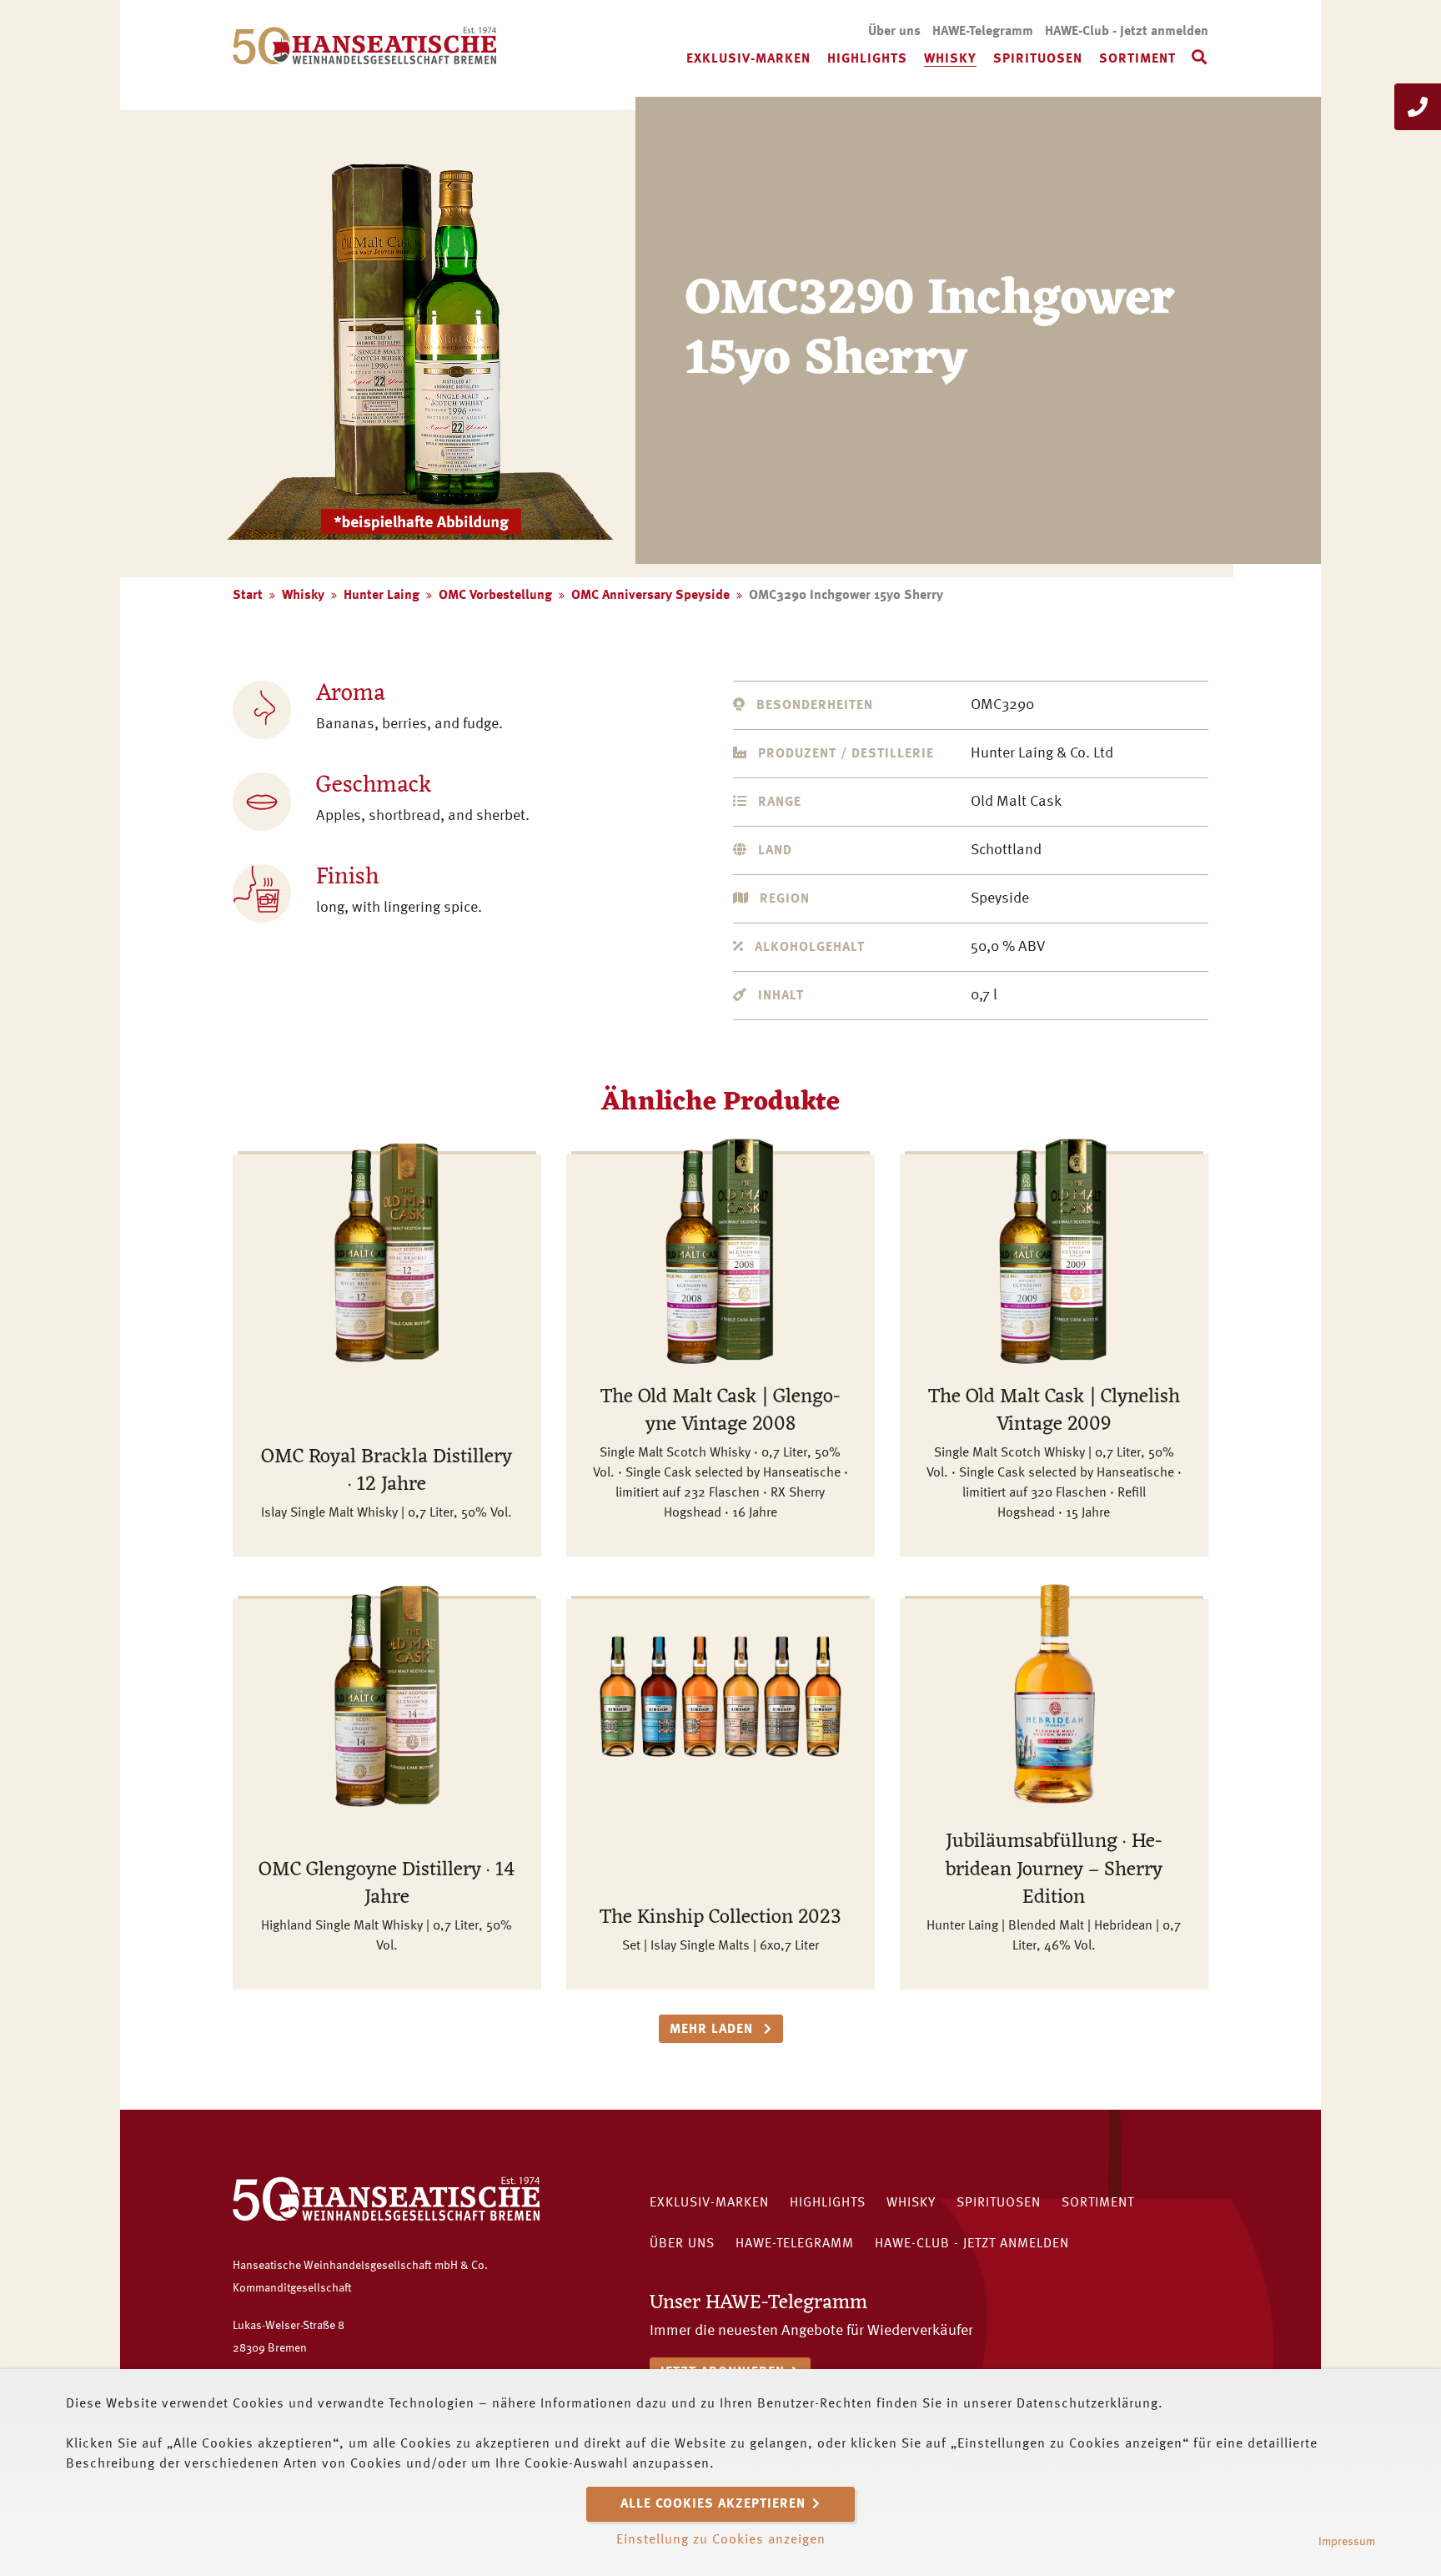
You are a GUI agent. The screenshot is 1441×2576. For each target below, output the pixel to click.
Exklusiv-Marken (748, 59)
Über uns (894, 32)
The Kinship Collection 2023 (720, 1918)
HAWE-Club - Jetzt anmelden (1127, 32)
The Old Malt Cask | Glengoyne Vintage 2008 (720, 1411)
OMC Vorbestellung (495, 596)
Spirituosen (1038, 59)
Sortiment (1137, 59)
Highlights (867, 59)
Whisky (950, 59)
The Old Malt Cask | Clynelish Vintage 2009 (1054, 1411)
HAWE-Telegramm (983, 32)
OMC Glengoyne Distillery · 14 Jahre (387, 1884)
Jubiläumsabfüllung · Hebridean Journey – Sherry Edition (1054, 1870)
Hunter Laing (382, 596)
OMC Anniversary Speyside (650, 596)
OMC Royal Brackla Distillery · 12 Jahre (387, 1472)
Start (248, 596)
